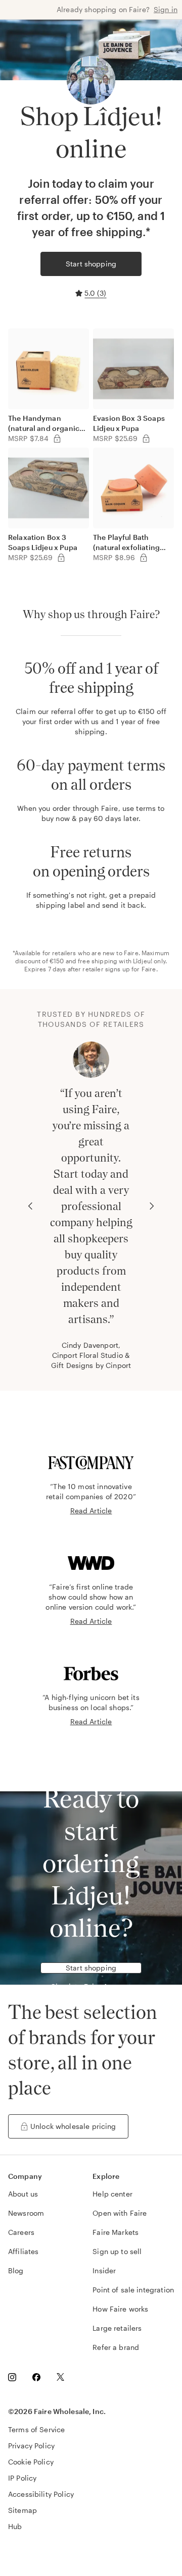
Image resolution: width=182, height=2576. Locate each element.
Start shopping (91, 264)
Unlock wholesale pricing (73, 2126)
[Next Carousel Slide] (152, 1206)
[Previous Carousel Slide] (30, 1206)
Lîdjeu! (143, 961)
